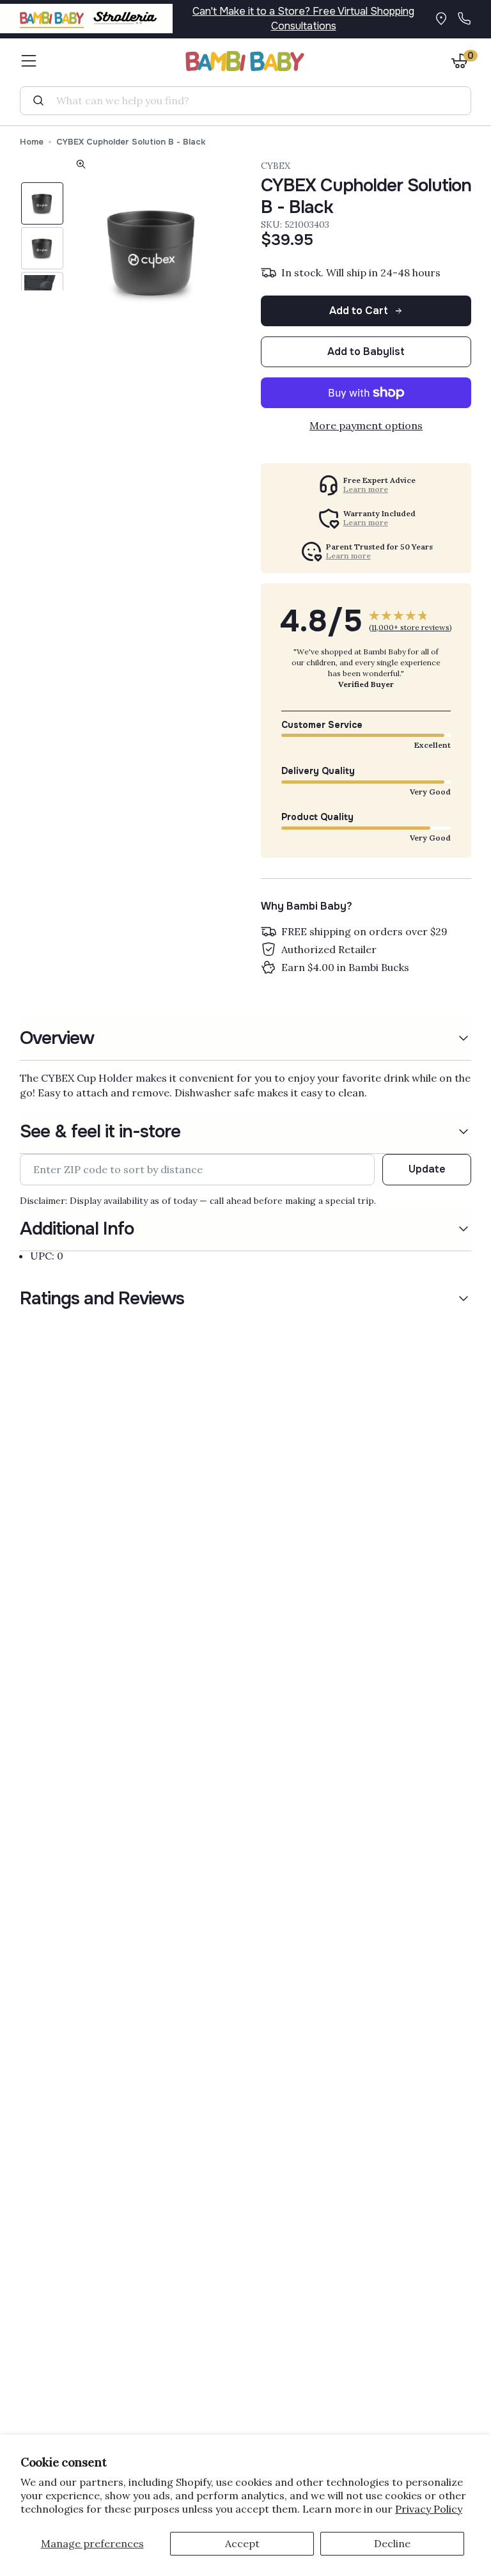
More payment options (366, 425)
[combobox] (251, 100)
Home (32, 142)
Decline (392, 2543)
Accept (242, 2543)
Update (427, 1169)
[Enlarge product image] (81, 166)
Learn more (366, 489)
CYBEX (276, 166)
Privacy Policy (429, 2509)
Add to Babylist (366, 352)
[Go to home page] (245, 61)
